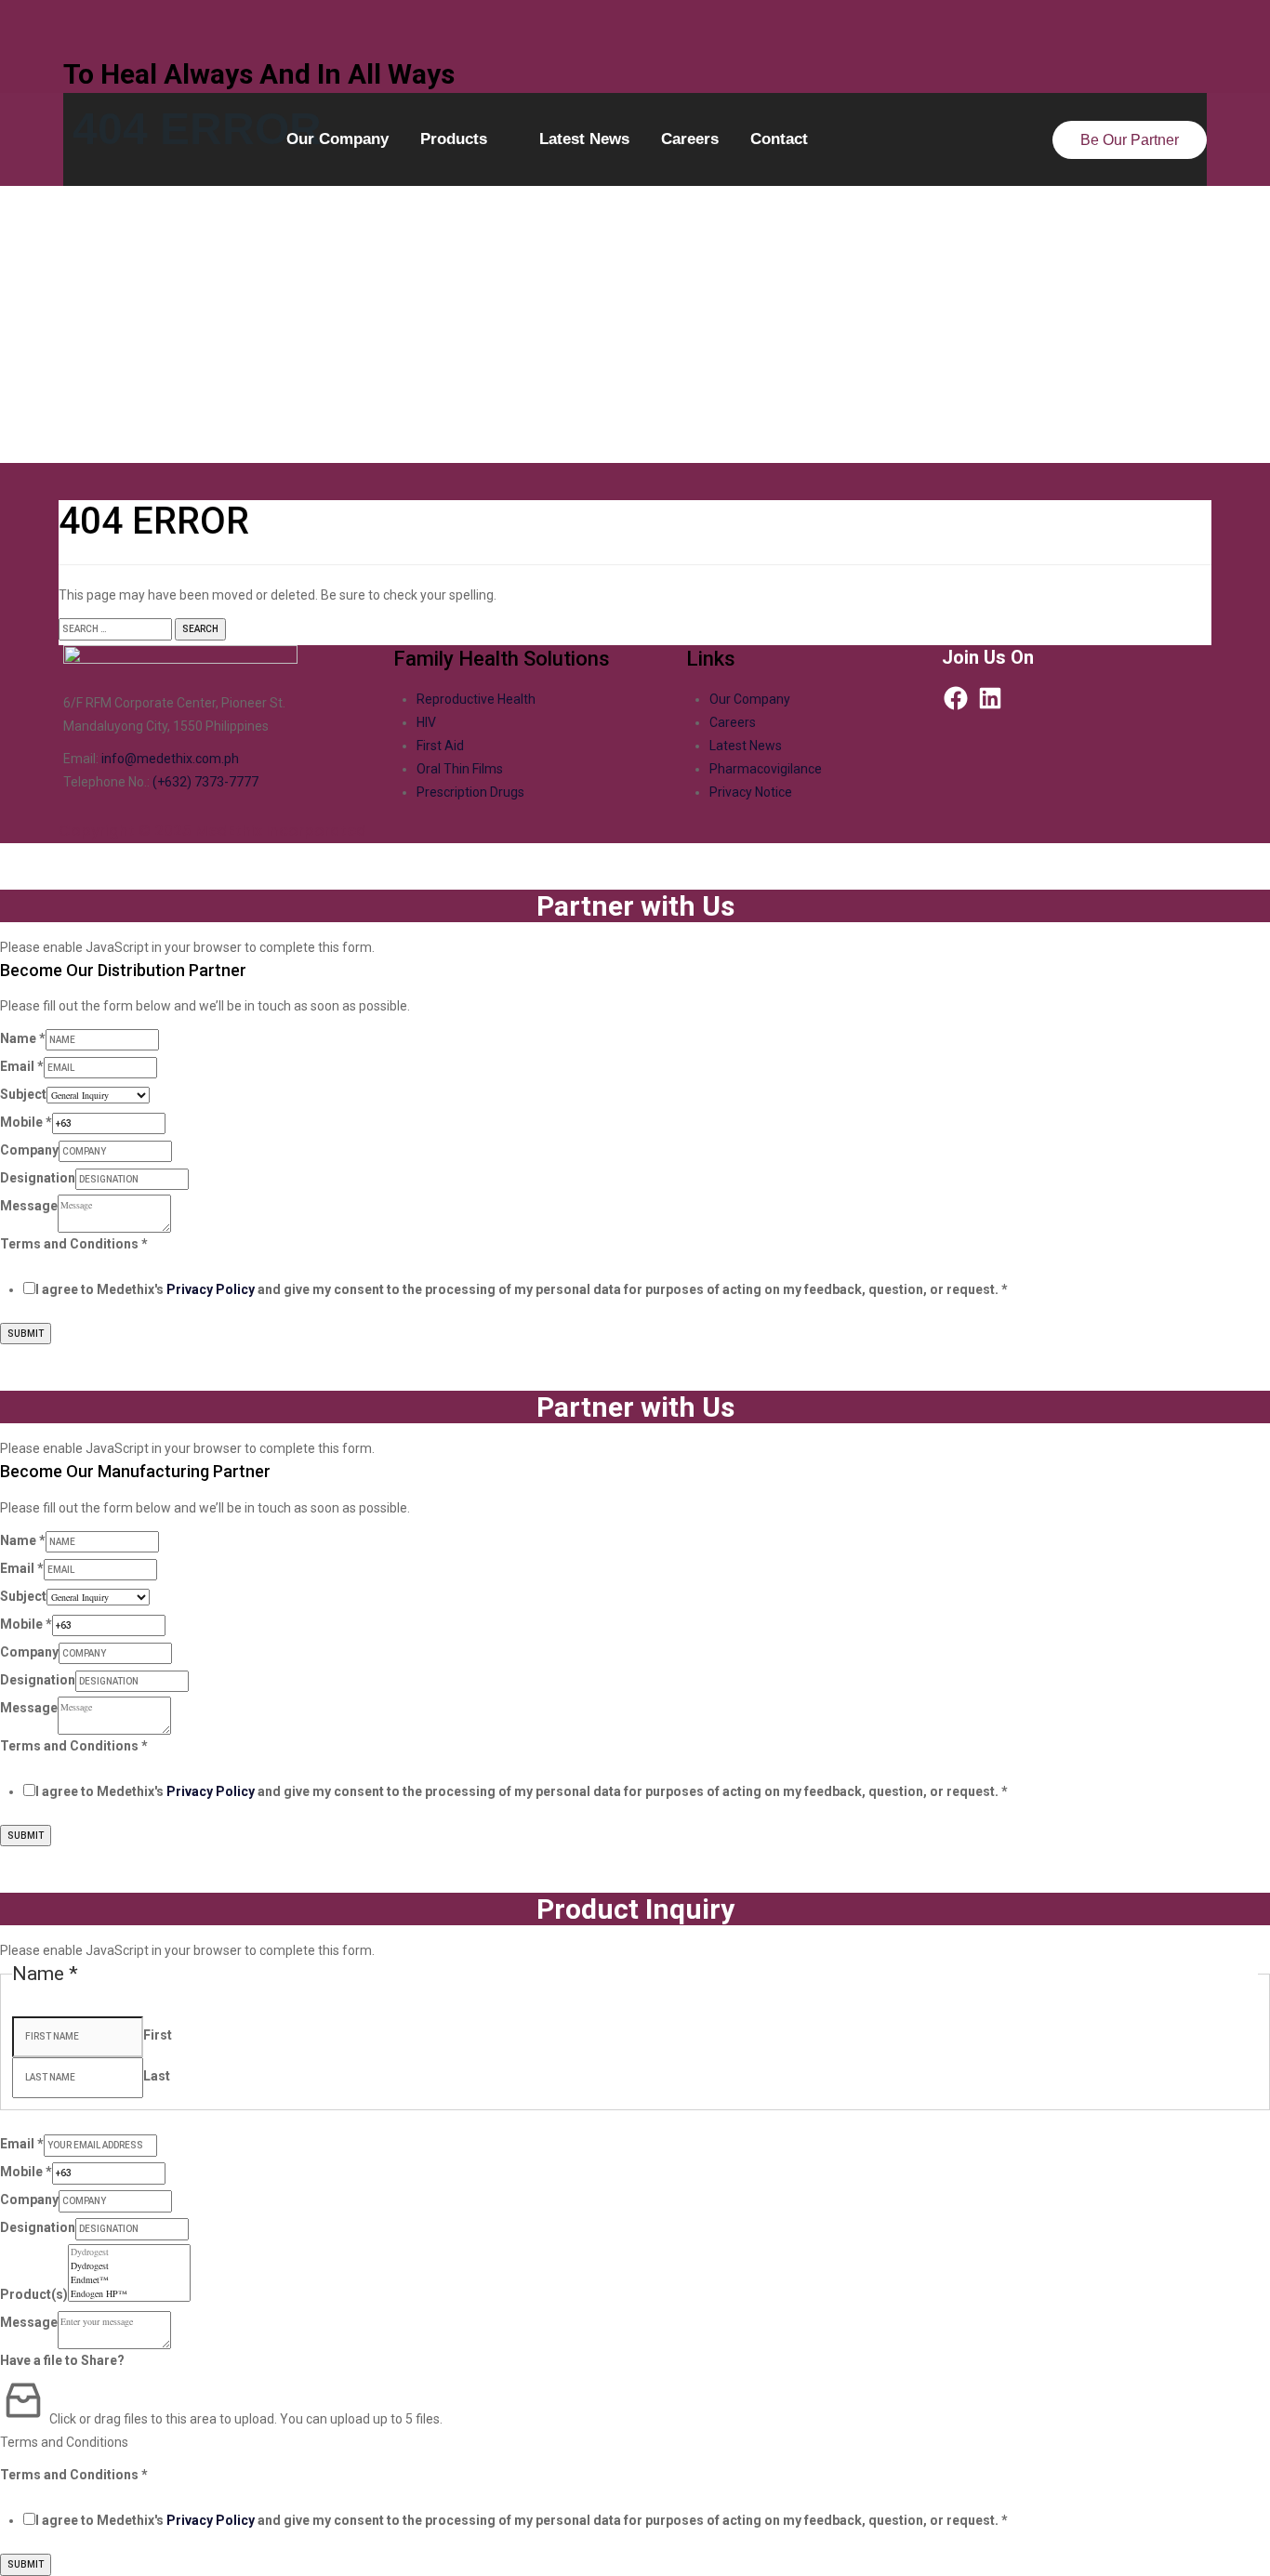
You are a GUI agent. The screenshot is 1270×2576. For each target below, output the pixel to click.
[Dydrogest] (129, 2252)
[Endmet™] (129, 2280)
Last (157, 2076)
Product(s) (34, 2294)
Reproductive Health (476, 699)
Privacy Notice (751, 792)
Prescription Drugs (470, 792)
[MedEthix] (635, 28)
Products (454, 139)
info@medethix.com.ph (170, 759)
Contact (779, 139)
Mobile (26, 1122)
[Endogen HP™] (129, 2294)
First (158, 2035)
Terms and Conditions (74, 1244)
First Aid (440, 746)
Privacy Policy (211, 1289)
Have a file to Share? (62, 2360)
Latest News (584, 139)
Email (22, 1066)
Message (29, 1206)
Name (23, 1038)
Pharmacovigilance (766, 769)
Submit (26, 1334)
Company (29, 1150)
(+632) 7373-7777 (205, 782)
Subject (23, 1094)
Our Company (337, 139)
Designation (38, 1178)
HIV (426, 722)
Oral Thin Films (460, 769)
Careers (690, 139)
